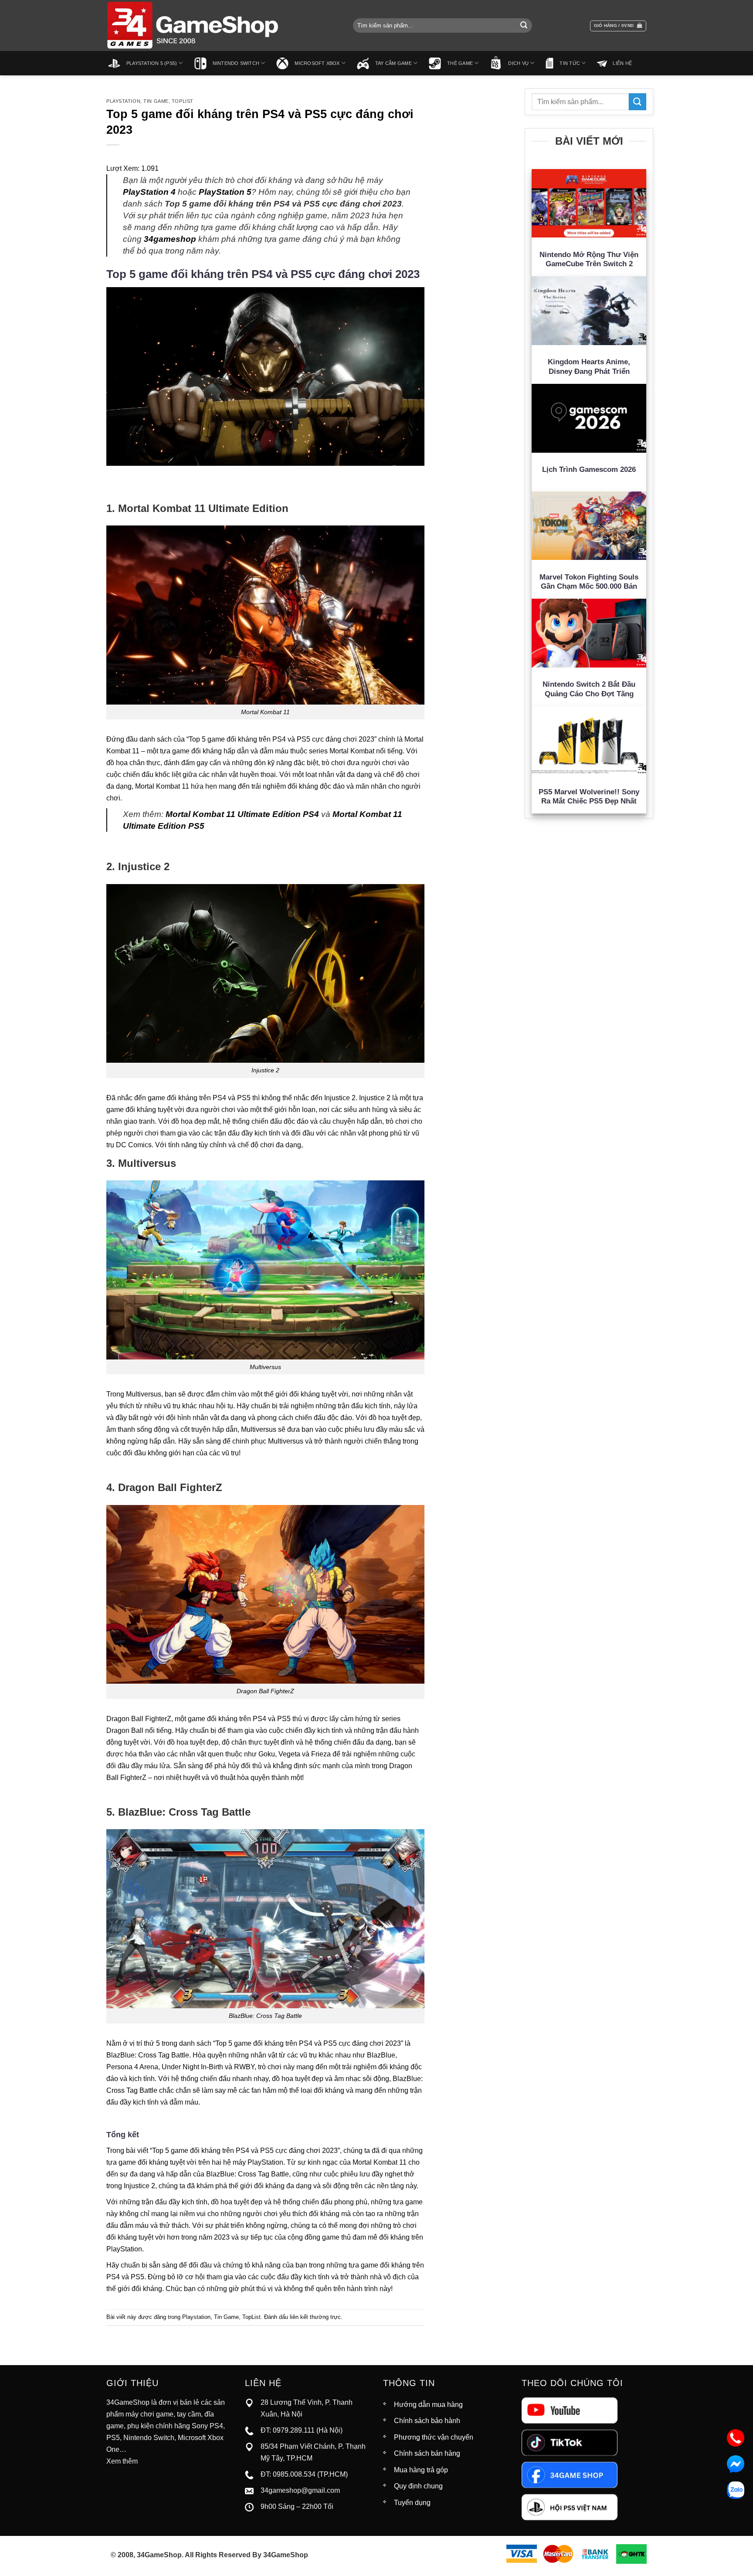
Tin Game (156, 101)
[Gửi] (524, 26)
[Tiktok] (570, 2442)
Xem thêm (122, 2461)
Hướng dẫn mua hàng (428, 2405)
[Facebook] (570, 2474)
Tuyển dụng (412, 2503)
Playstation (123, 101)
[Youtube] (570, 2410)
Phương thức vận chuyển (434, 2437)
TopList (183, 101)
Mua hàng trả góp (421, 2470)
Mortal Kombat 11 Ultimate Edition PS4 (242, 814)
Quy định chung (418, 2486)
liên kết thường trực (315, 2317)
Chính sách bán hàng (427, 2453)
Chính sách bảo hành (427, 2421)
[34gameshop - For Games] (193, 25)
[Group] (570, 2507)
